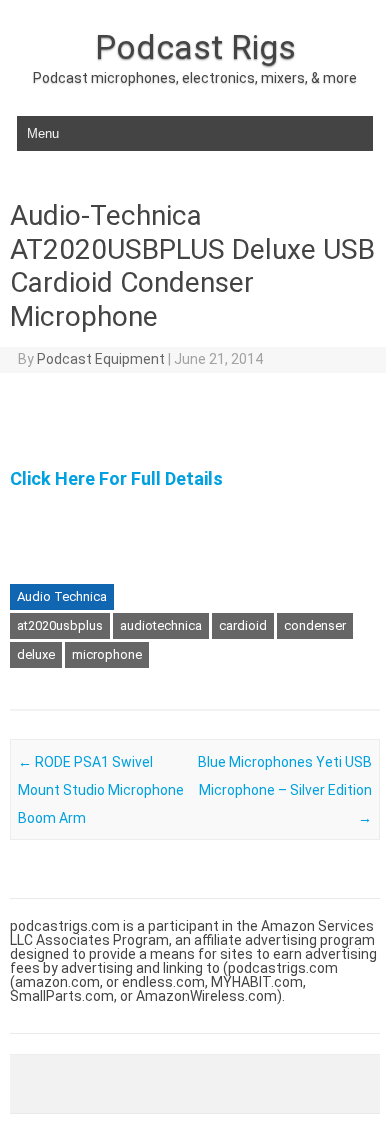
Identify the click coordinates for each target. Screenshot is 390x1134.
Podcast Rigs (195, 47)
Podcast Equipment (101, 359)
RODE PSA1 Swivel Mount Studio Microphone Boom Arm (101, 790)
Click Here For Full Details (116, 478)
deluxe (36, 654)
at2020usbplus (60, 625)
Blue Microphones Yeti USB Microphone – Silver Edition (285, 790)
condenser (315, 625)
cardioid (243, 625)
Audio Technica (62, 596)
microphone (107, 654)
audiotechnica (161, 625)
